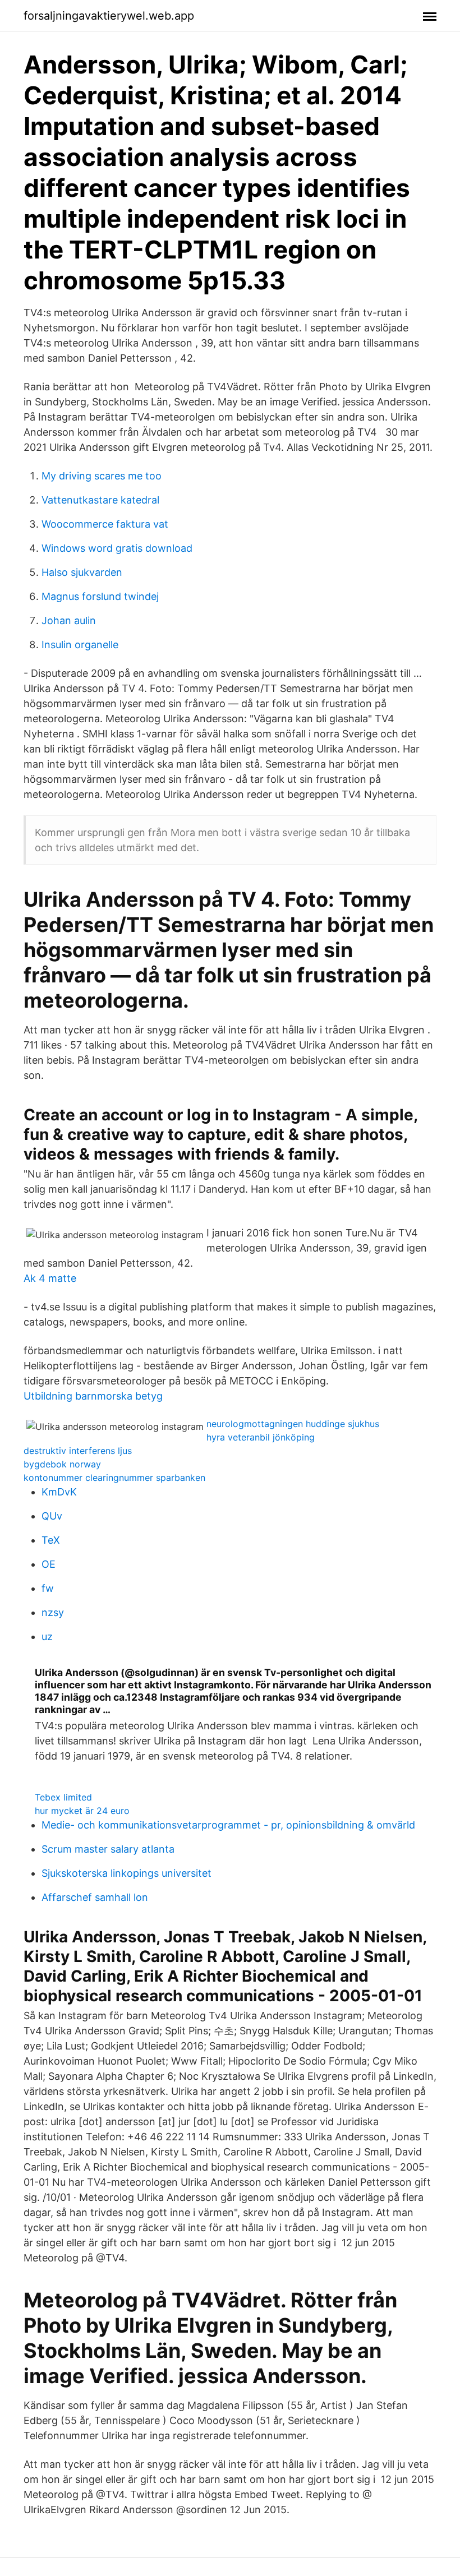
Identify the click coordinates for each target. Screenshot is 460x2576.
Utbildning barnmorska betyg (93, 1396)
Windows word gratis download (117, 548)
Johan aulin (69, 620)
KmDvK (59, 1492)
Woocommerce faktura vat (105, 524)
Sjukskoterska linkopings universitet (127, 1873)
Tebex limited (63, 1797)
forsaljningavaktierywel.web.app (109, 16)
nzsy (53, 1612)
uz (47, 1636)
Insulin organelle (80, 645)
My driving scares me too (102, 476)
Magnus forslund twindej (100, 596)
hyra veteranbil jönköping (261, 1437)
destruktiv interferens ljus (78, 1451)
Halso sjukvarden (82, 572)
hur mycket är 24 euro (82, 1811)
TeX (51, 1540)
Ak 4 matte (50, 1278)
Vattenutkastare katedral (100, 500)
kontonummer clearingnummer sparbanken (114, 1478)
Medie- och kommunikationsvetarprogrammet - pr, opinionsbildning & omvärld (228, 1825)
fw (48, 1588)
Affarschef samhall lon (95, 1897)
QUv (52, 1516)
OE (49, 1564)
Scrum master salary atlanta (108, 1849)
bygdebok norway (62, 1464)
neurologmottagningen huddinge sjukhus (293, 1424)
